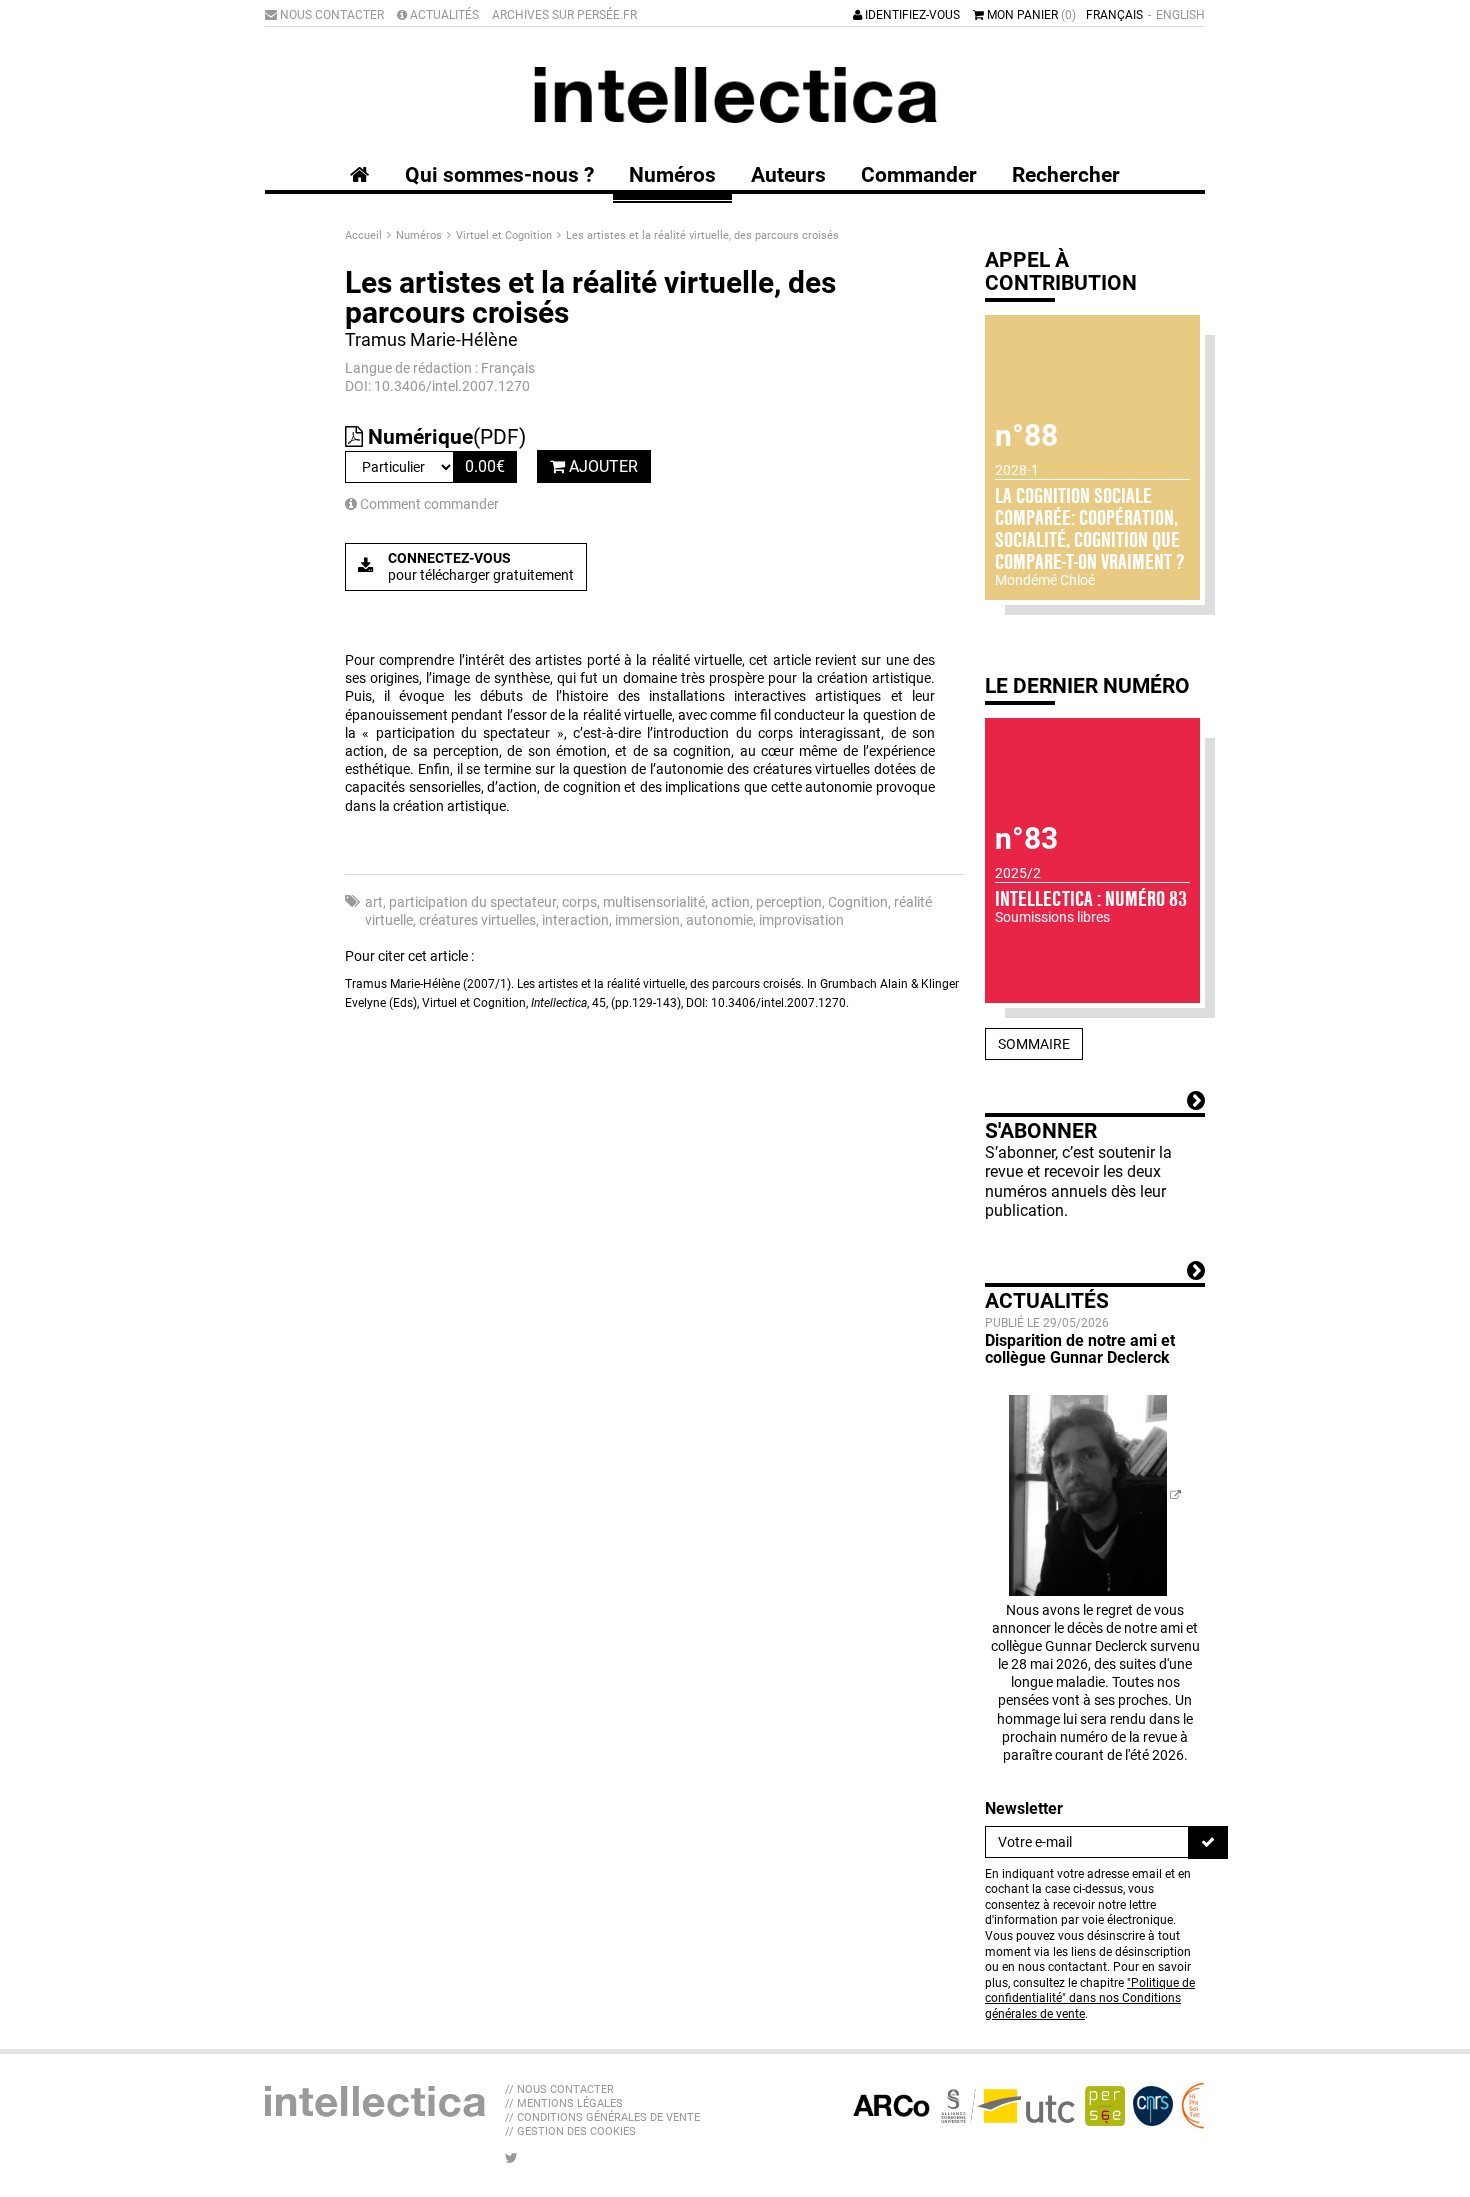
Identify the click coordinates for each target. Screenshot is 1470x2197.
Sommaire (1034, 1044)
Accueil (365, 235)
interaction (575, 920)
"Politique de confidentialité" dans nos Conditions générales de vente (1090, 1998)
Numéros (420, 235)
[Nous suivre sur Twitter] (511, 2158)
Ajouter (601, 466)
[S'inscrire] (1208, 1842)
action (730, 902)
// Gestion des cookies (570, 2131)
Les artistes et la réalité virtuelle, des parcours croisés (702, 235)
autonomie (719, 920)
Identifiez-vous (911, 15)
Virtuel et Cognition (505, 235)
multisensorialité (654, 902)
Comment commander (428, 504)
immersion (647, 920)
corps (579, 902)
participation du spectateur (472, 902)
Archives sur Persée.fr (564, 15)
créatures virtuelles (477, 920)
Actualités (443, 15)
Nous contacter (330, 15)
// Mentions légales (564, 2103)
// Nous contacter (559, 2089)
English (1180, 15)
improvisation (801, 920)
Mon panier (1030, 15)
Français (1114, 15)
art (374, 902)
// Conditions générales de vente (602, 2117)
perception (789, 902)
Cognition (858, 902)
